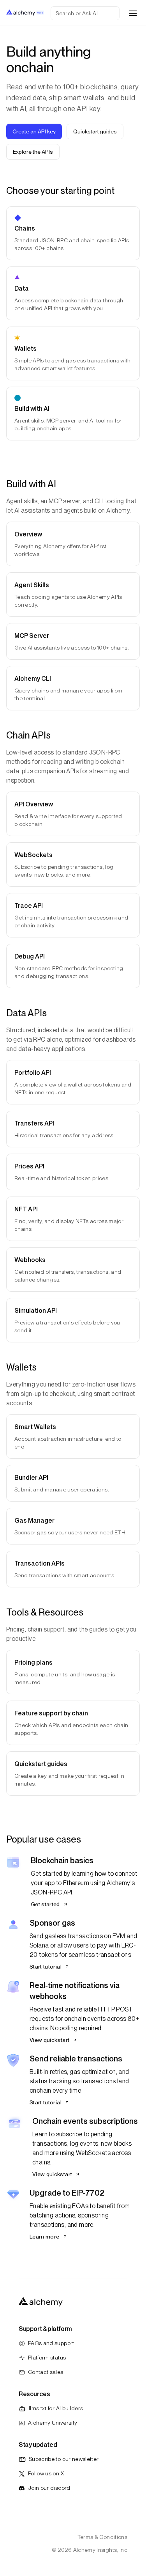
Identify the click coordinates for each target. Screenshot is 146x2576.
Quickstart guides (95, 131)
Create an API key (34, 131)
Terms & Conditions (102, 2537)
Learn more (45, 2237)
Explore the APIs (33, 152)
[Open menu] (133, 13)
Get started (45, 1904)
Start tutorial (46, 1967)
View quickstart (49, 2040)
